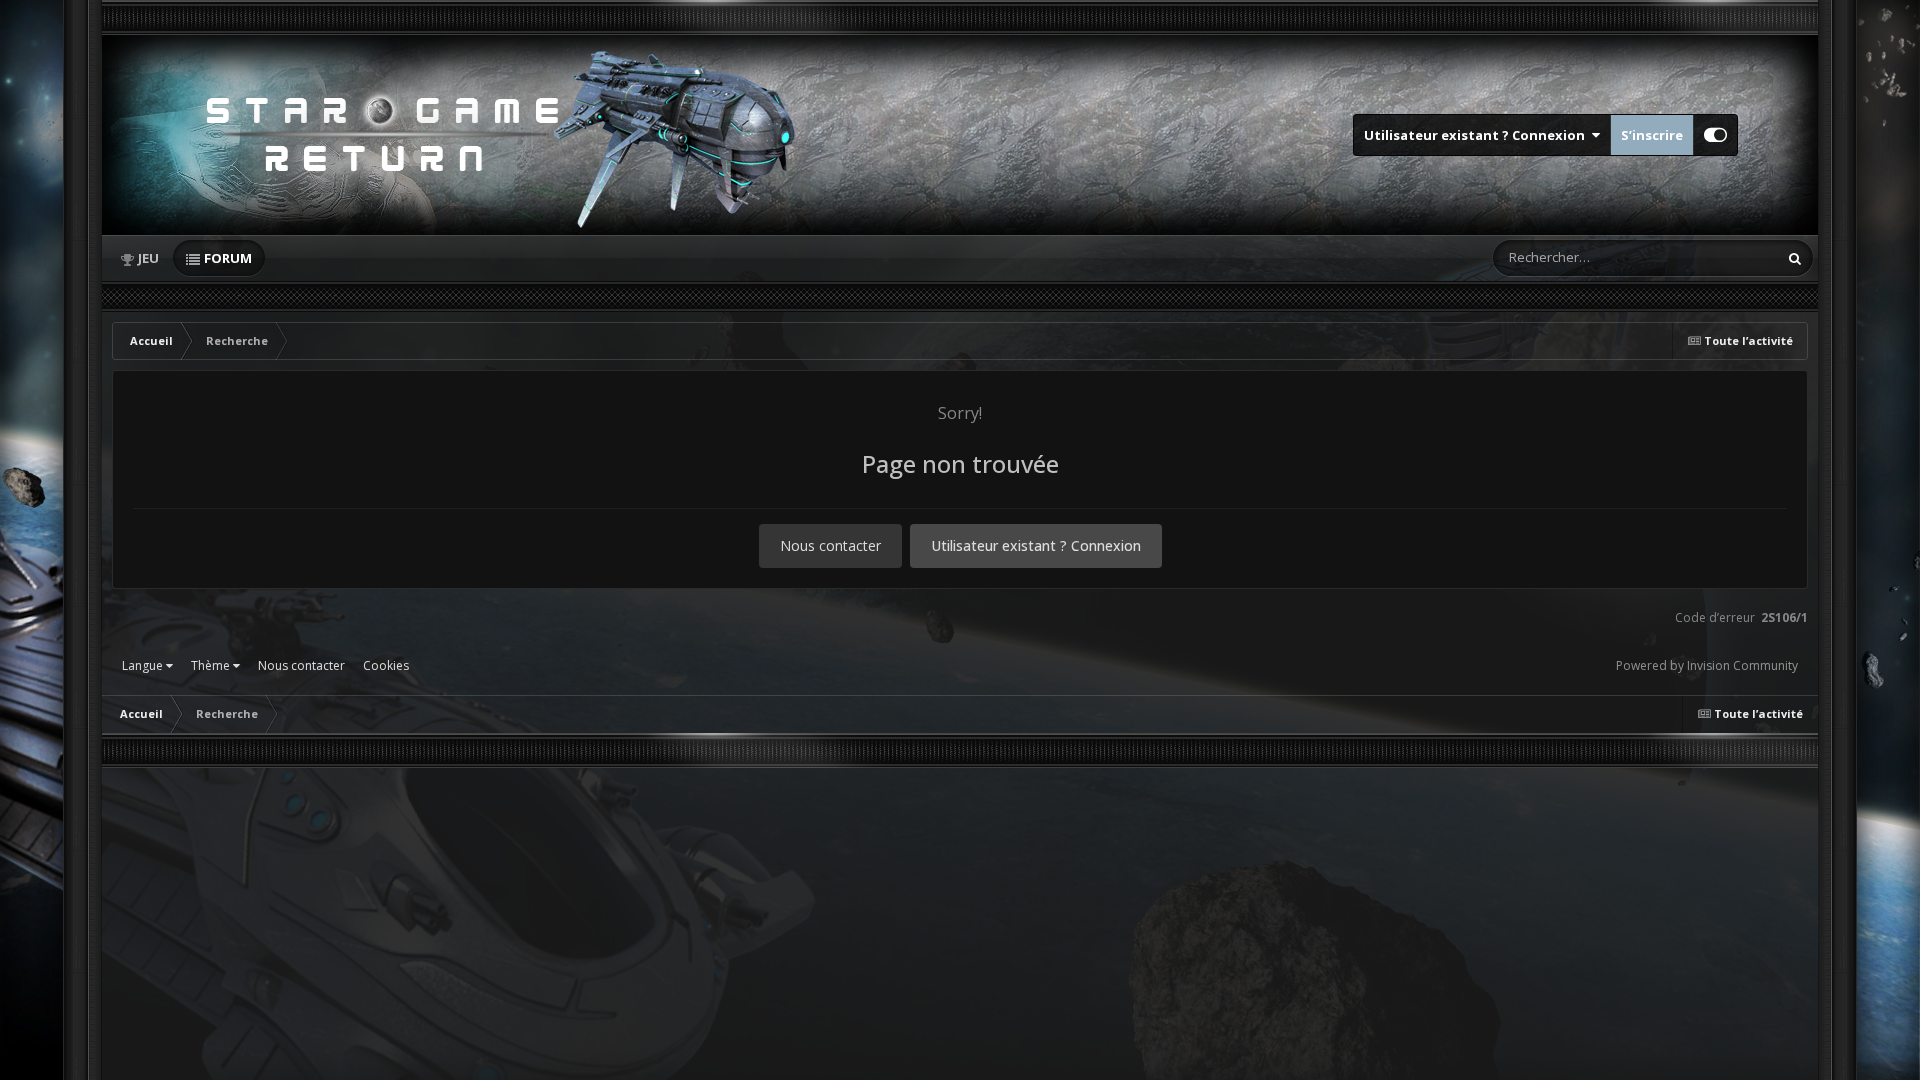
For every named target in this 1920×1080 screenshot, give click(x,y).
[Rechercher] (1795, 258)
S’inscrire (1652, 135)
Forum (228, 258)
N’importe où (1712, 257)
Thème (212, 665)
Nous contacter (830, 545)
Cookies (386, 665)
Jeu (148, 258)
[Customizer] (1715, 135)
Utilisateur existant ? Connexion (1477, 135)
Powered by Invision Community (1707, 665)
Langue (144, 665)
